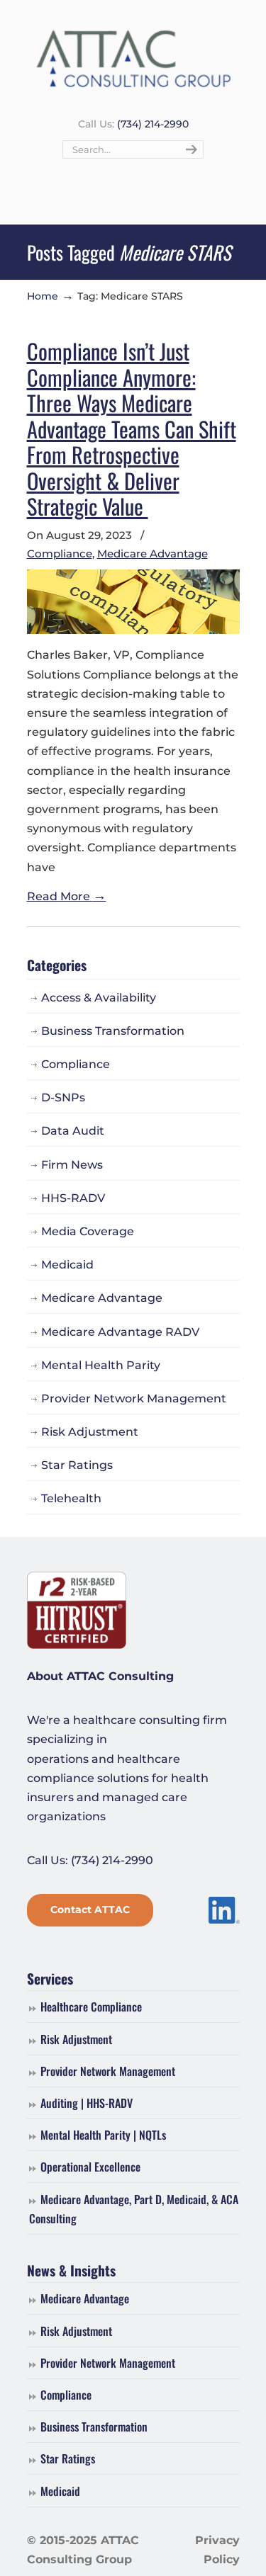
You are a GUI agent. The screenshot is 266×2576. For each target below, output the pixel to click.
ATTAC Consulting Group (133, 57)
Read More (67, 896)
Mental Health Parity (101, 1365)
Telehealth (71, 1498)
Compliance (60, 554)
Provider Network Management (134, 1398)
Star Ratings (77, 1465)
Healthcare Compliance (91, 2007)
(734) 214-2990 (153, 124)
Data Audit (73, 1131)
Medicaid (67, 1265)
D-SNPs (63, 1097)
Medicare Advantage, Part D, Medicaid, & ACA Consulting (134, 2209)
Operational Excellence (90, 2167)
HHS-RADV (73, 1198)
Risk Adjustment (90, 1432)
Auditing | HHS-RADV (87, 2103)
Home (43, 296)
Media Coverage (88, 1231)
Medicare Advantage (153, 554)
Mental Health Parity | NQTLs (103, 2135)
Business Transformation (113, 1031)
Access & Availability (99, 998)
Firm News (72, 1165)
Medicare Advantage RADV (120, 1332)
